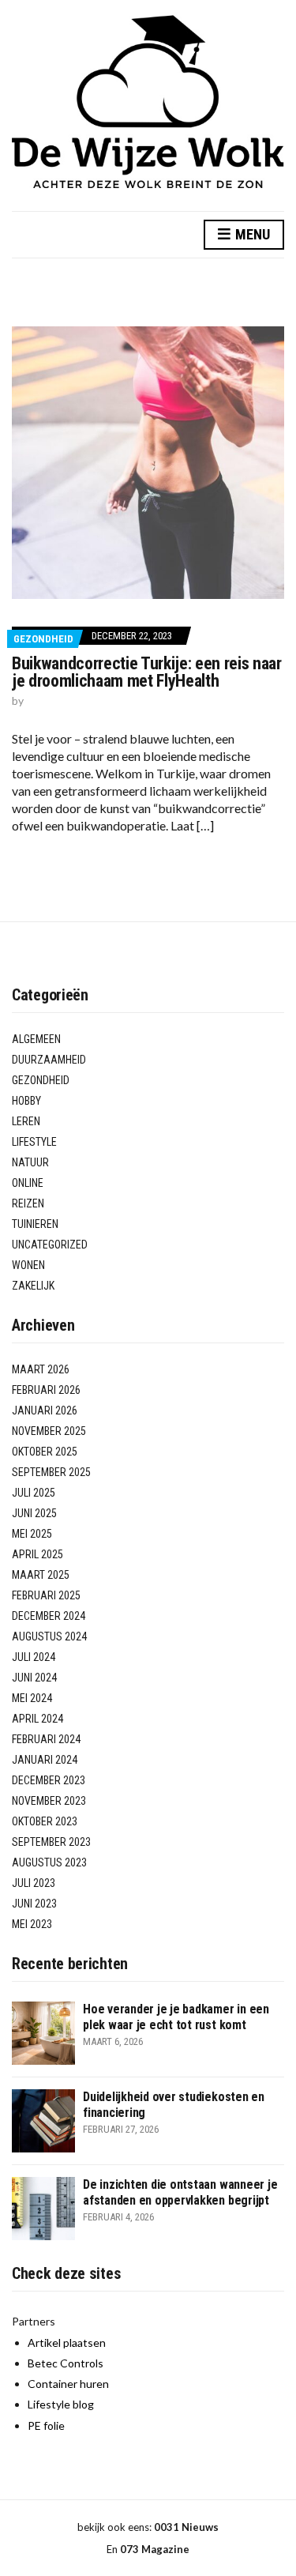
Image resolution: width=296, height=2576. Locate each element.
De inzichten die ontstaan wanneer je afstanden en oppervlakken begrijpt (180, 2192)
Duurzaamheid (49, 1060)
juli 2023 (34, 1883)
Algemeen (36, 1039)
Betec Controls (66, 2363)
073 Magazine (155, 2549)
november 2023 (49, 1801)
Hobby (26, 1101)
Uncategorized (50, 1245)
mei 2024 (32, 1698)
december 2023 (49, 1780)
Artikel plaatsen (67, 2343)
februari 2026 (46, 1390)
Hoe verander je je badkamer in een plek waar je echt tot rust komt (176, 2017)
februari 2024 (46, 1739)
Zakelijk (33, 1286)
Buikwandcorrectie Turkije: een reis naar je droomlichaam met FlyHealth (147, 672)
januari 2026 (45, 1410)
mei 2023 (32, 1924)
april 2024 (37, 1719)
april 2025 (37, 1554)
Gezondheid (43, 639)
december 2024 (49, 1616)
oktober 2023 (45, 1821)
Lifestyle (34, 1142)
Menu (251, 234)
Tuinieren (35, 1224)
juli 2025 (34, 1493)
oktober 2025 (45, 1452)
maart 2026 (41, 1369)
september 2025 (51, 1472)
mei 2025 (32, 1534)
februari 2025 (46, 1595)
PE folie (46, 2425)
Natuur (30, 1162)
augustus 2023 (49, 1862)
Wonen (28, 1265)
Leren (26, 1121)
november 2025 (49, 1431)
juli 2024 (34, 1657)
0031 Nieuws (186, 2527)
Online (28, 1183)
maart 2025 (41, 1575)
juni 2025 (34, 1513)
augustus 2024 (49, 1636)
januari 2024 (45, 1760)
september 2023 (51, 1842)
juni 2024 (34, 1678)
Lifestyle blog (61, 2404)
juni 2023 (34, 1904)
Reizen (28, 1203)
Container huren (68, 2384)
